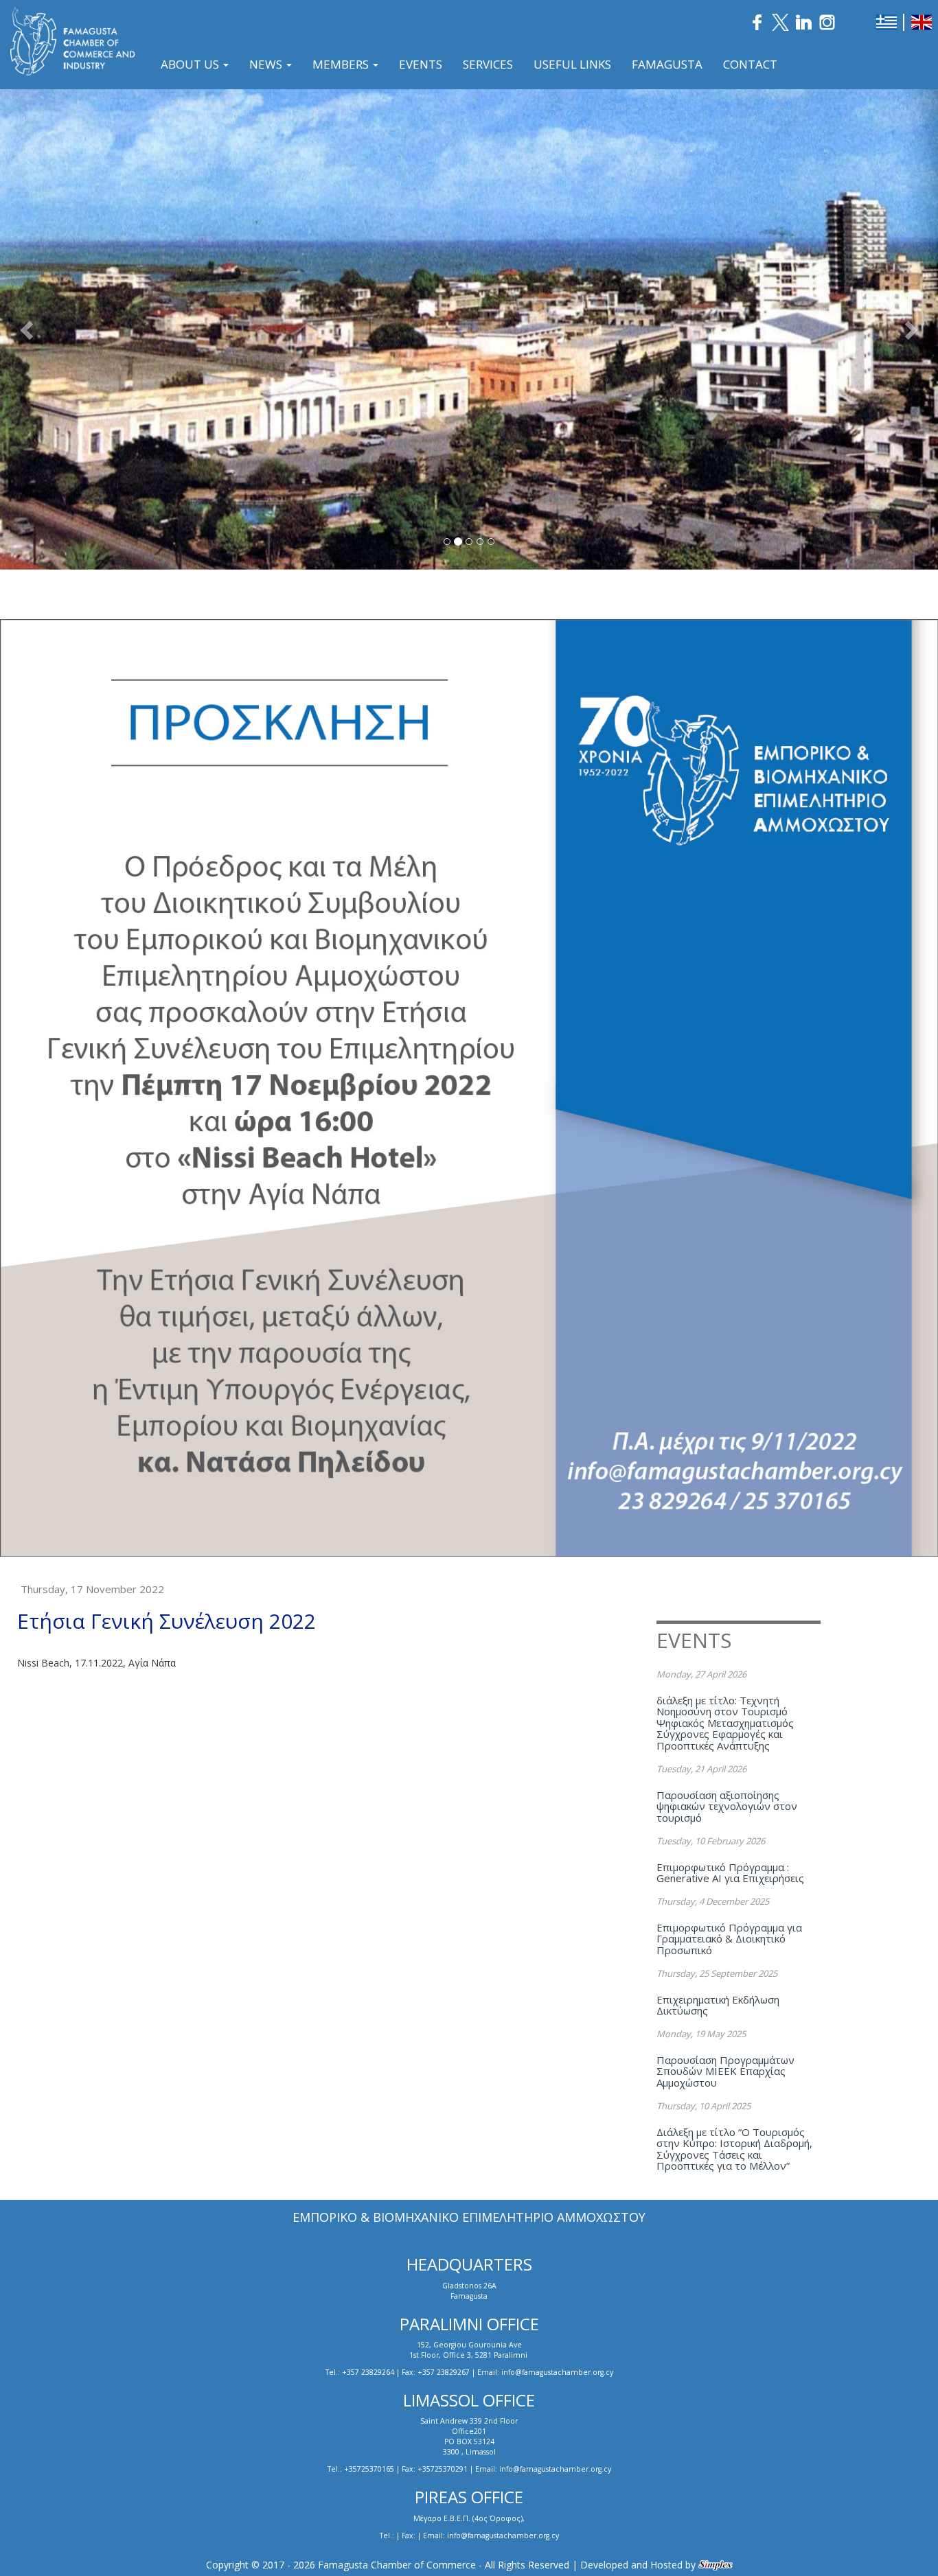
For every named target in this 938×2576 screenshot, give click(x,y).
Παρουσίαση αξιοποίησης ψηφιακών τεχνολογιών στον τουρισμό (727, 1806)
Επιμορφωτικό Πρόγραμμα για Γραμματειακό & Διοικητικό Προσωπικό (729, 1939)
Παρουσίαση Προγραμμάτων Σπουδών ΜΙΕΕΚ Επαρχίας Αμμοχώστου (725, 2071)
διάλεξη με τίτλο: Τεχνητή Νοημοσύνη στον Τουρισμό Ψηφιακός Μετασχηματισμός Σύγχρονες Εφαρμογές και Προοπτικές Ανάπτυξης (725, 1723)
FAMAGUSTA (667, 64)
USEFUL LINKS (572, 64)
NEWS (267, 64)
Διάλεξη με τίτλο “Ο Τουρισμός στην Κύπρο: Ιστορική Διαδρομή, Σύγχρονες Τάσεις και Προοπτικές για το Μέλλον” (734, 2149)
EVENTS (421, 64)
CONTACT (750, 64)
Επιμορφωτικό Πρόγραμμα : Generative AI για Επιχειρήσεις (730, 1873)
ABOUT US (191, 64)
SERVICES (488, 64)
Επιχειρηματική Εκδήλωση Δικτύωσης (718, 2005)
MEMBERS (342, 64)
